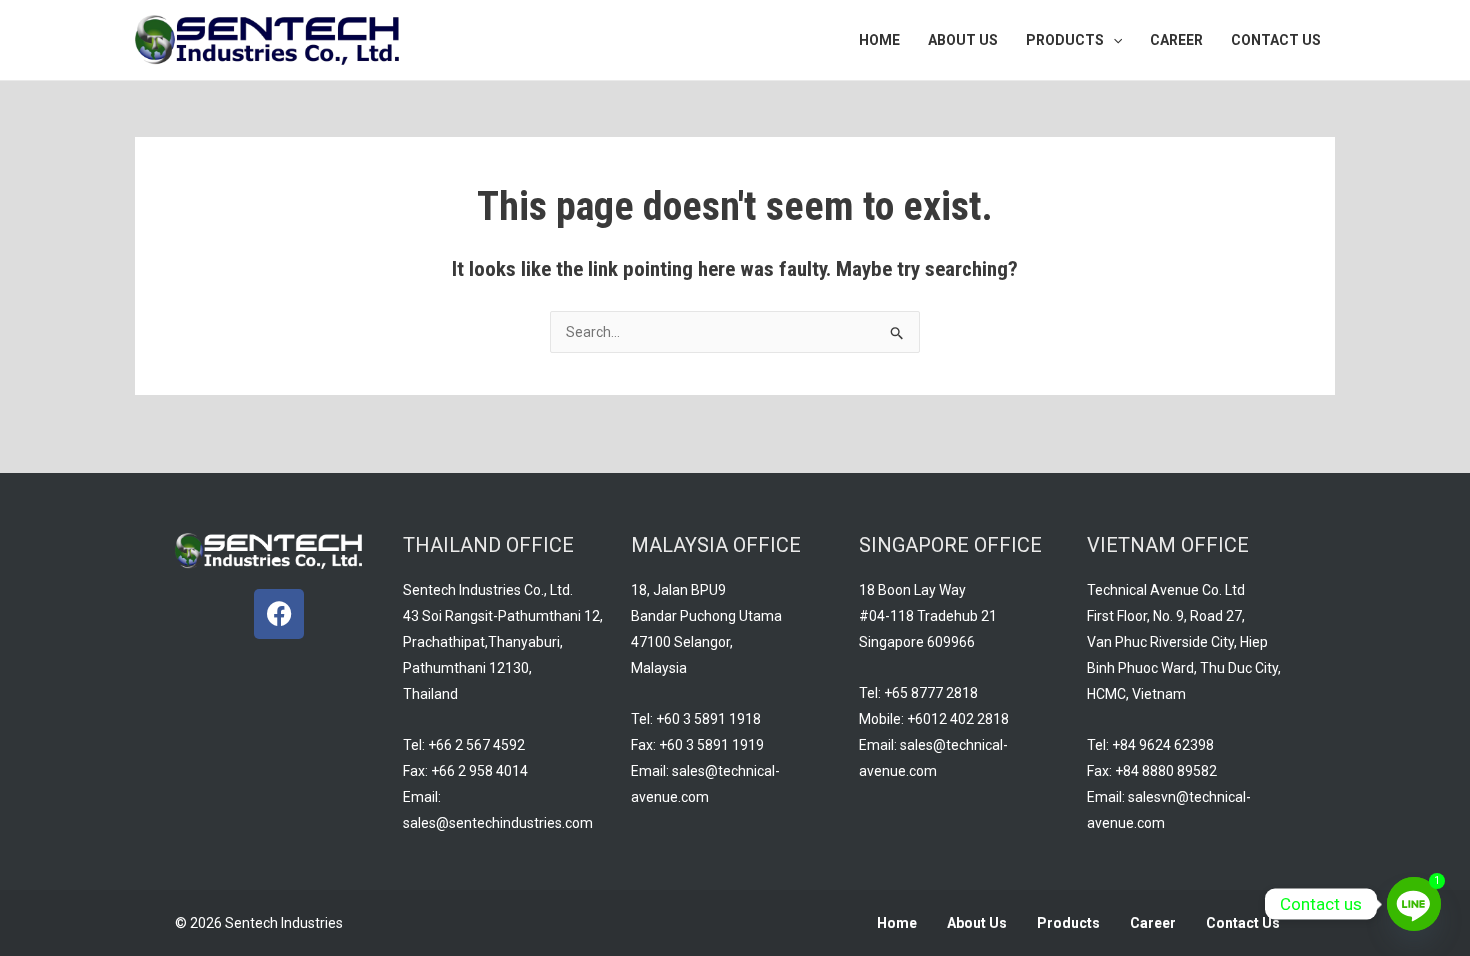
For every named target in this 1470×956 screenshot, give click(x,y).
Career (1153, 923)
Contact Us (1243, 923)
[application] (1113, 40)
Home (897, 923)
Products (1068, 923)
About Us (977, 923)
